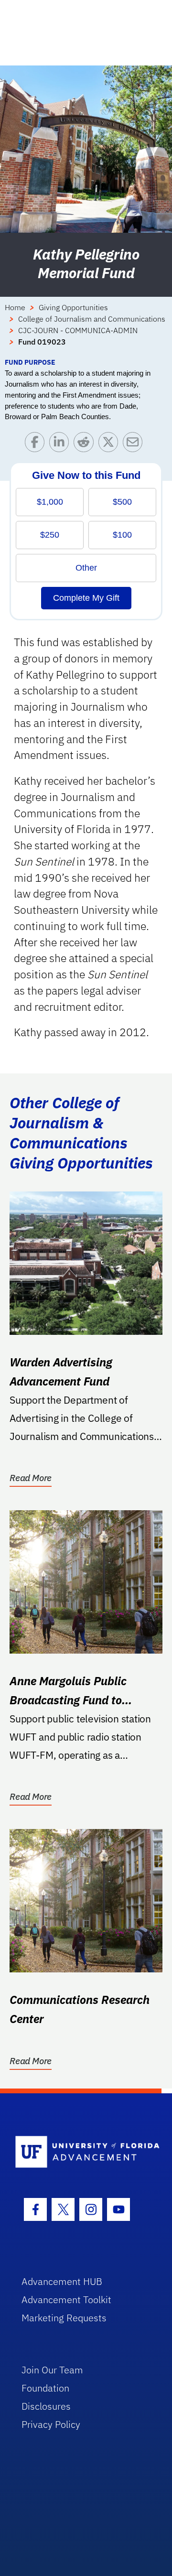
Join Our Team (52, 2370)
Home (15, 307)
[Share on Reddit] (86, 444)
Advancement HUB (62, 2281)
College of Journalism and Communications (92, 319)
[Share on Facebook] (37, 444)
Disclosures (46, 2406)
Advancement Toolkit (66, 2300)
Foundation (45, 2388)
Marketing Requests (64, 2318)
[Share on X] (111, 444)
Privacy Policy (51, 2424)
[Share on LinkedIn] (61, 444)
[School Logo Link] (81, 2152)
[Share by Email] (135, 444)
